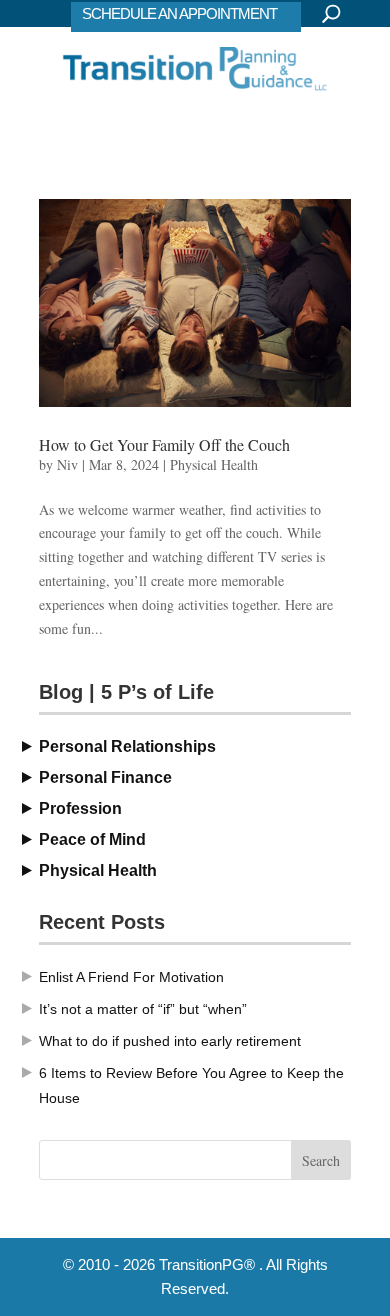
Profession (80, 808)
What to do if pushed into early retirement (170, 1041)
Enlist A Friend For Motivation (131, 977)
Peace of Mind (92, 839)
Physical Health (214, 464)
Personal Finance (105, 777)
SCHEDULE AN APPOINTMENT (179, 13)
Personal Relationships (127, 746)
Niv (67, 464)
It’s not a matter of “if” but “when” (143, 1009)
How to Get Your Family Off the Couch (164, 444)
